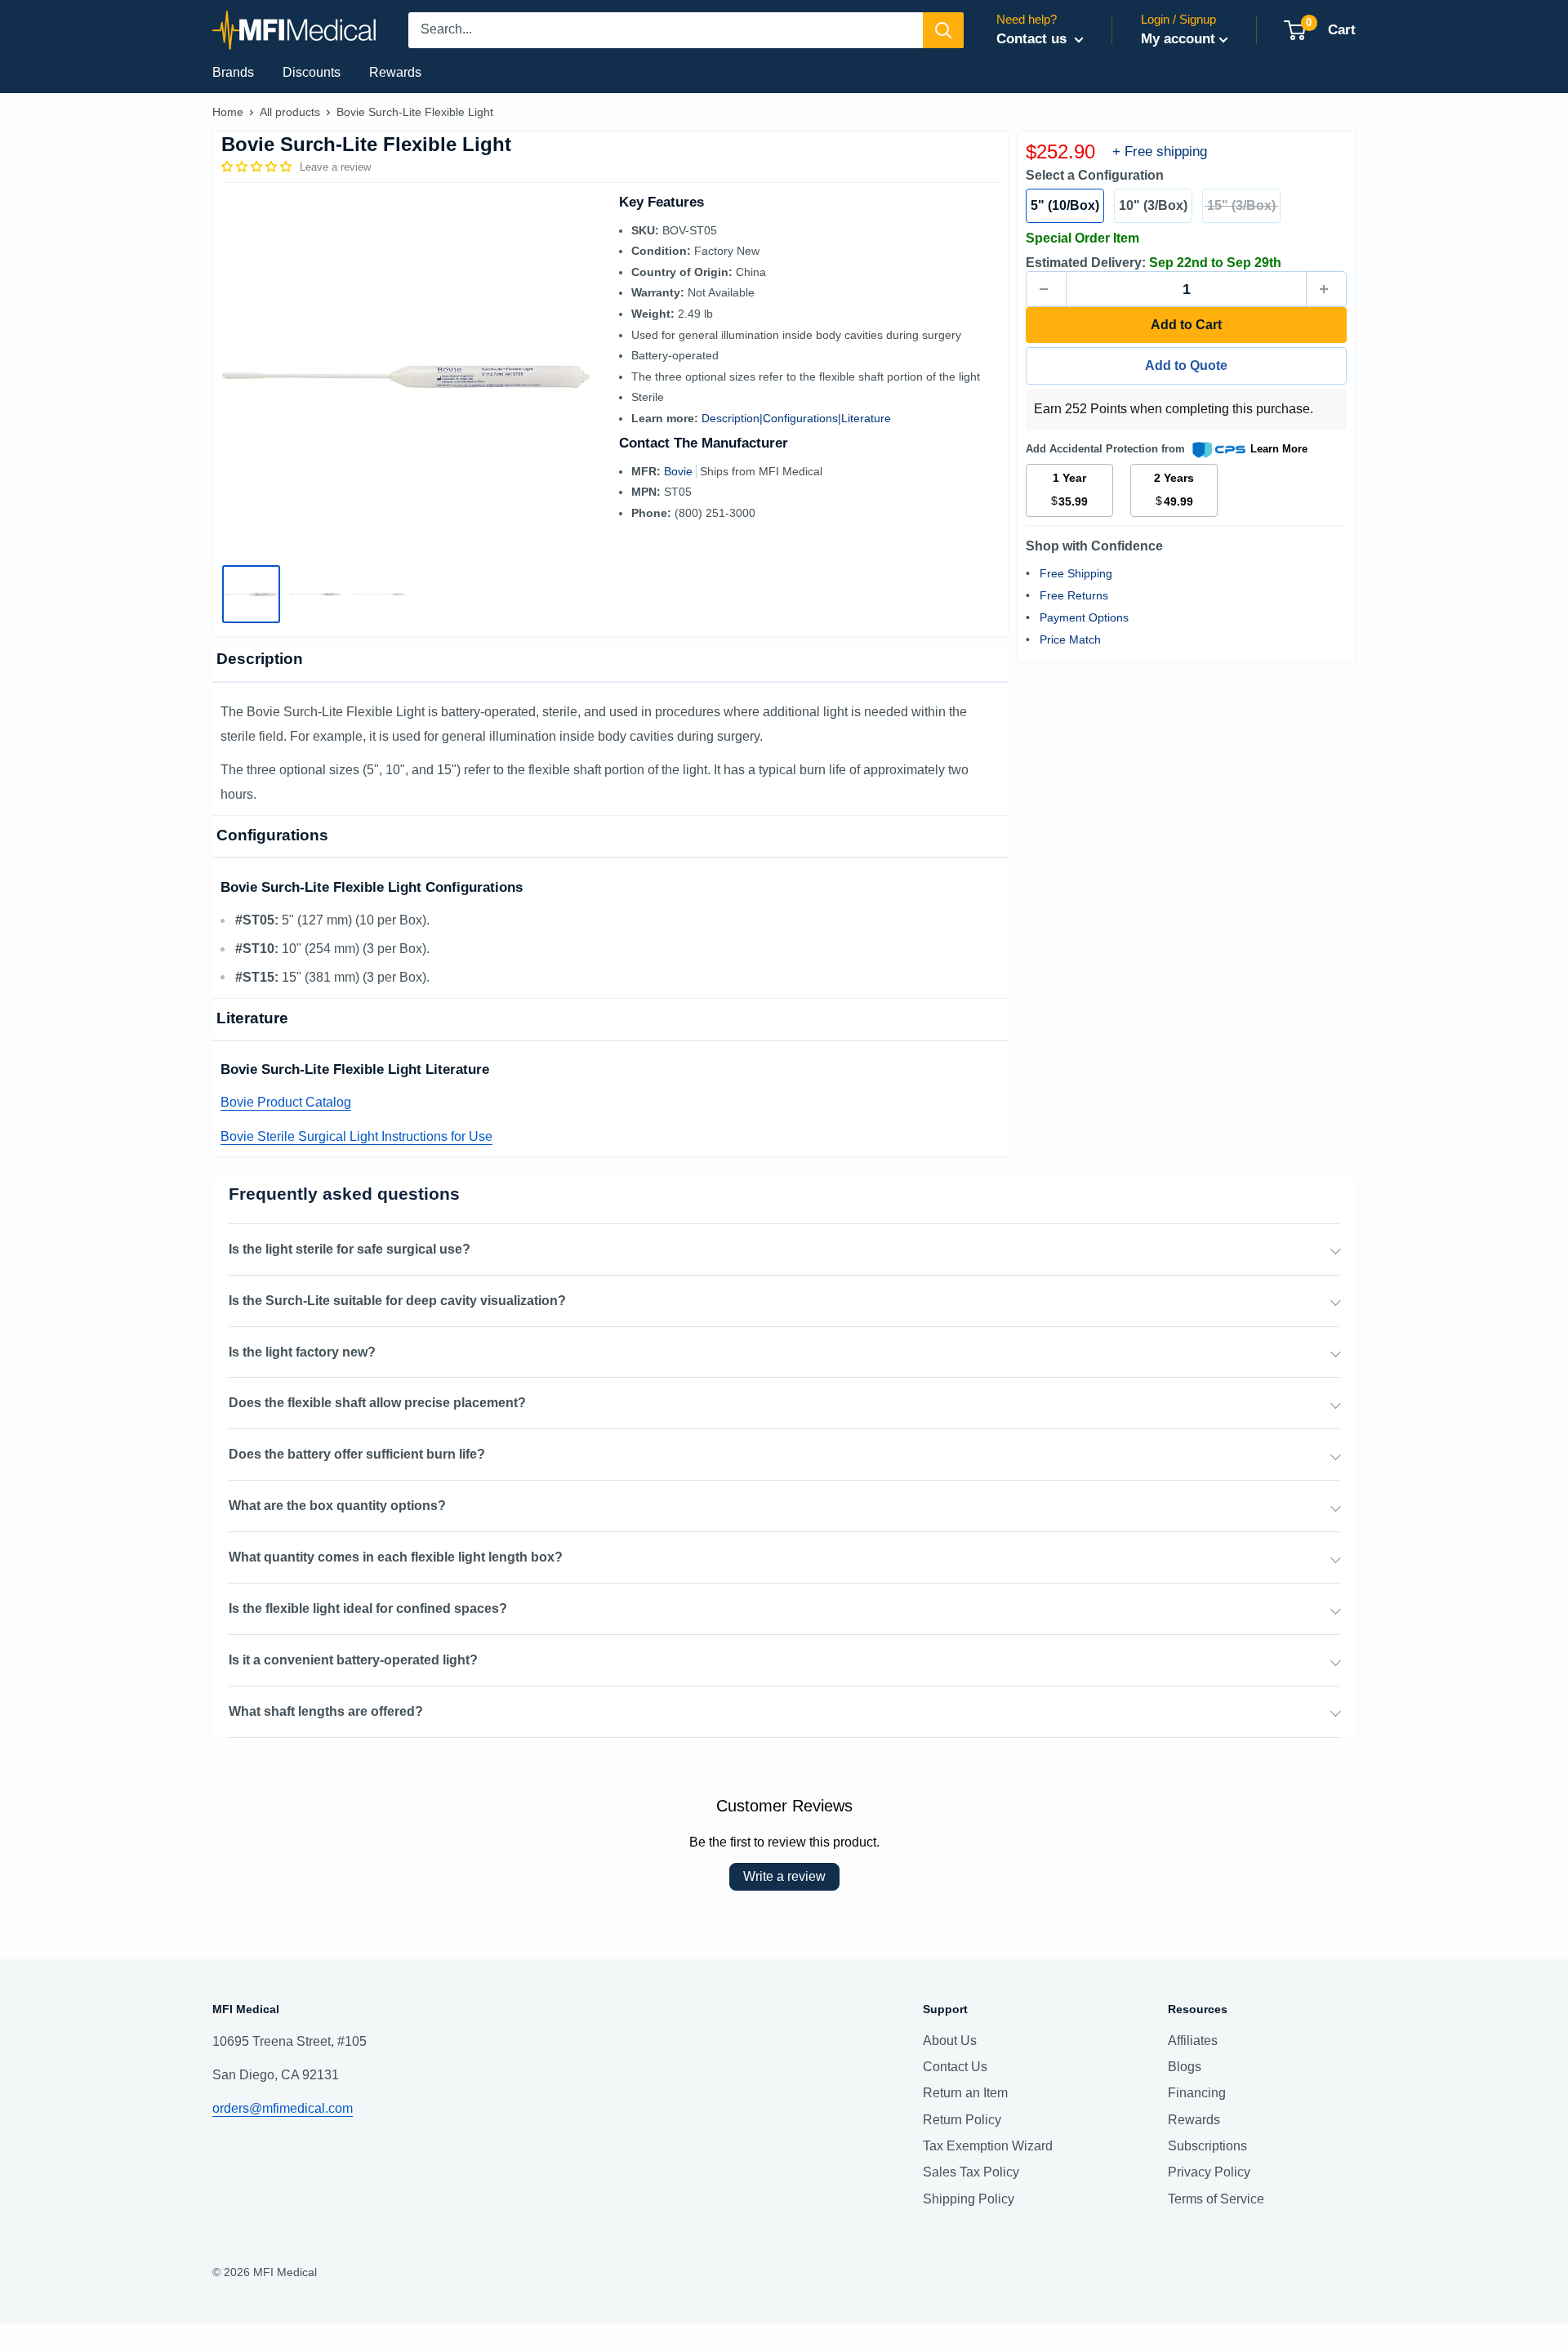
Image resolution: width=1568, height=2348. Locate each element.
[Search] (943, 30)
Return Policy (962, 2120)
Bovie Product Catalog (286, 1102)
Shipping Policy (969, 2199)
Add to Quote (1186, 365)
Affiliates (1193, 2041)
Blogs (1185, 2067)
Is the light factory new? (302, 1352)
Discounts (312, 72)
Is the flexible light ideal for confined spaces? (368, 1608)
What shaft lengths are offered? (326, 1711)
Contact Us (955, 2067)
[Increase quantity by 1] (1326, 289)
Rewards (395, 72)
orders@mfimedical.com (283, 2108)
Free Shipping (1076, 573)
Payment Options (1084, 617)
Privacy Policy (1209, 2172)
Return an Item (965, 2093)
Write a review (784, 1876)
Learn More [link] (1279, 449)
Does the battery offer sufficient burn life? (357, 1454)
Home (228, 112)
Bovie (680, 471)
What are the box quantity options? (337, 1506)
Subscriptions (1207, 2146)
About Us (950, 2041)
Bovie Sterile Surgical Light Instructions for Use (356, 1136)
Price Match (1070, 639)
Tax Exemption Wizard (988, 2146)
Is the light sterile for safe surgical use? (350, 1249)
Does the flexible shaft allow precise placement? (377, 1403)
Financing (1197, 2093)
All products (290, 112)
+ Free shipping (1160, 151)
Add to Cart (1186, 325)
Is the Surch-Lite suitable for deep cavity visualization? (397, 1301)
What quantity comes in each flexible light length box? (396, 1557)
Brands (233, 72)
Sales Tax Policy (971, 2172)
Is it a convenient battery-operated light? (353, 1660)
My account (1178, 39)
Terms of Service (1216, 2199)
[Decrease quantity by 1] (1046, 289)
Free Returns (1074, 595)
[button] (258, 167)
